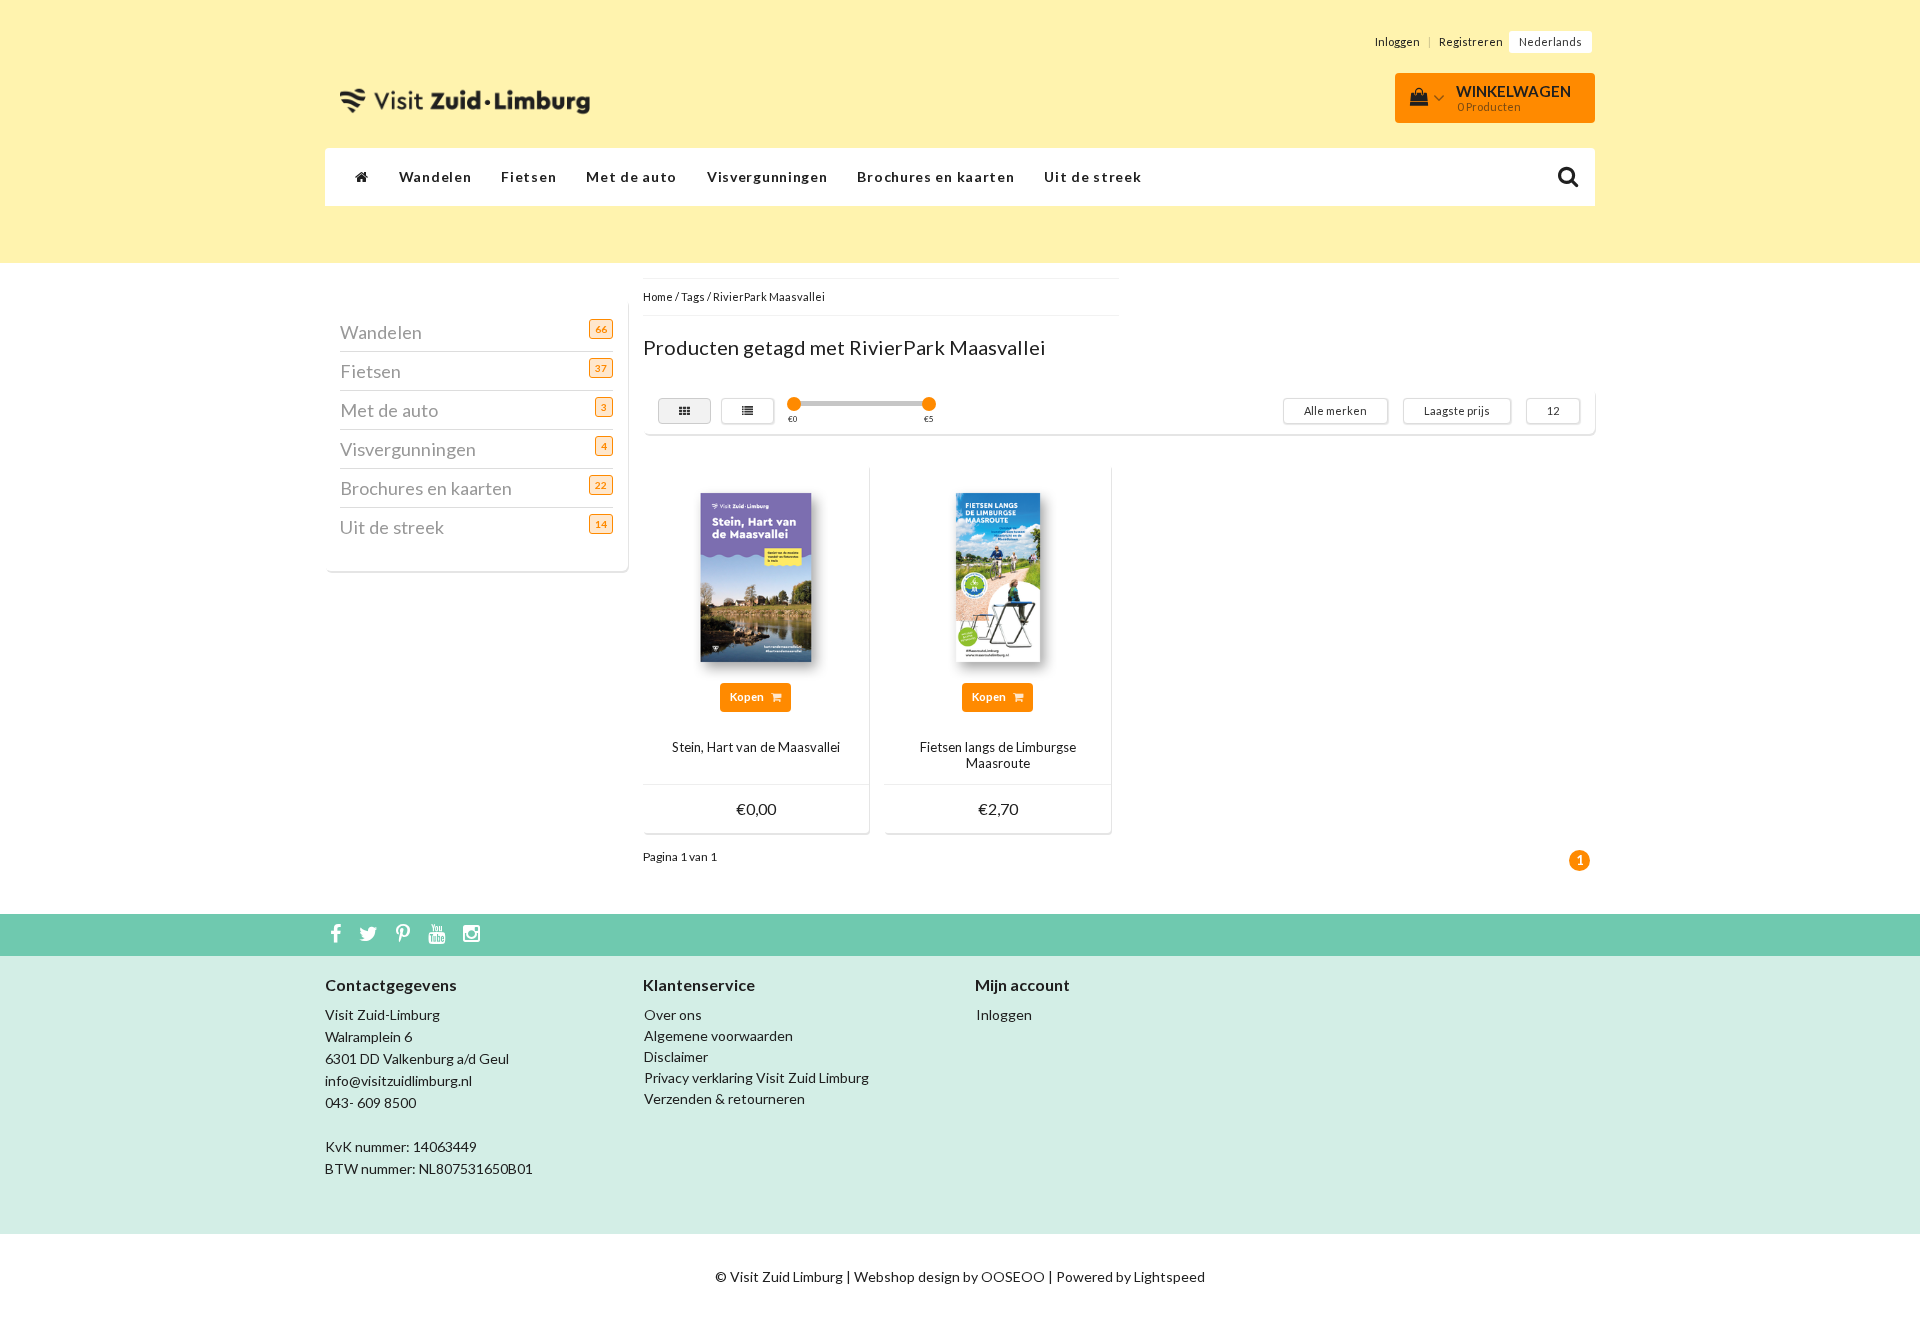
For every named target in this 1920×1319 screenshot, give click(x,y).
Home (658, 296)
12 (1553, 410)
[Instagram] (474, 935)
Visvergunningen (767, 176)
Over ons (673, 1014)
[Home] (362, 177)
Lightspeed (1169, 1276)
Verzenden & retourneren (724, 1098)
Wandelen (435, 176)
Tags (693, 296)
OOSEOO (1013, 1276)
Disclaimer (676, 1056)
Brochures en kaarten (935, 176)
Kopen (748, 696)
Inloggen (1397, 41)
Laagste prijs (1457, 410)
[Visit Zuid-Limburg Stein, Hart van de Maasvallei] (756, 575)
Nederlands (1550, 41)
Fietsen (528, 176)
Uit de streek (1092, 176)
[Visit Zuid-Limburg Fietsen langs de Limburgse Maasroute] (998, 575)
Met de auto (631, 176)
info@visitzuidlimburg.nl (398, 1080)
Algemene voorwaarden (718, 1035)
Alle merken (1335, 410)
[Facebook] (338, 935)
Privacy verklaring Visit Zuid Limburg (756, 1077)
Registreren (1471, 41)
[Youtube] (439, 935)
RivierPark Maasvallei (769, 296)
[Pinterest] (405, 935)
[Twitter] (371, 935)
